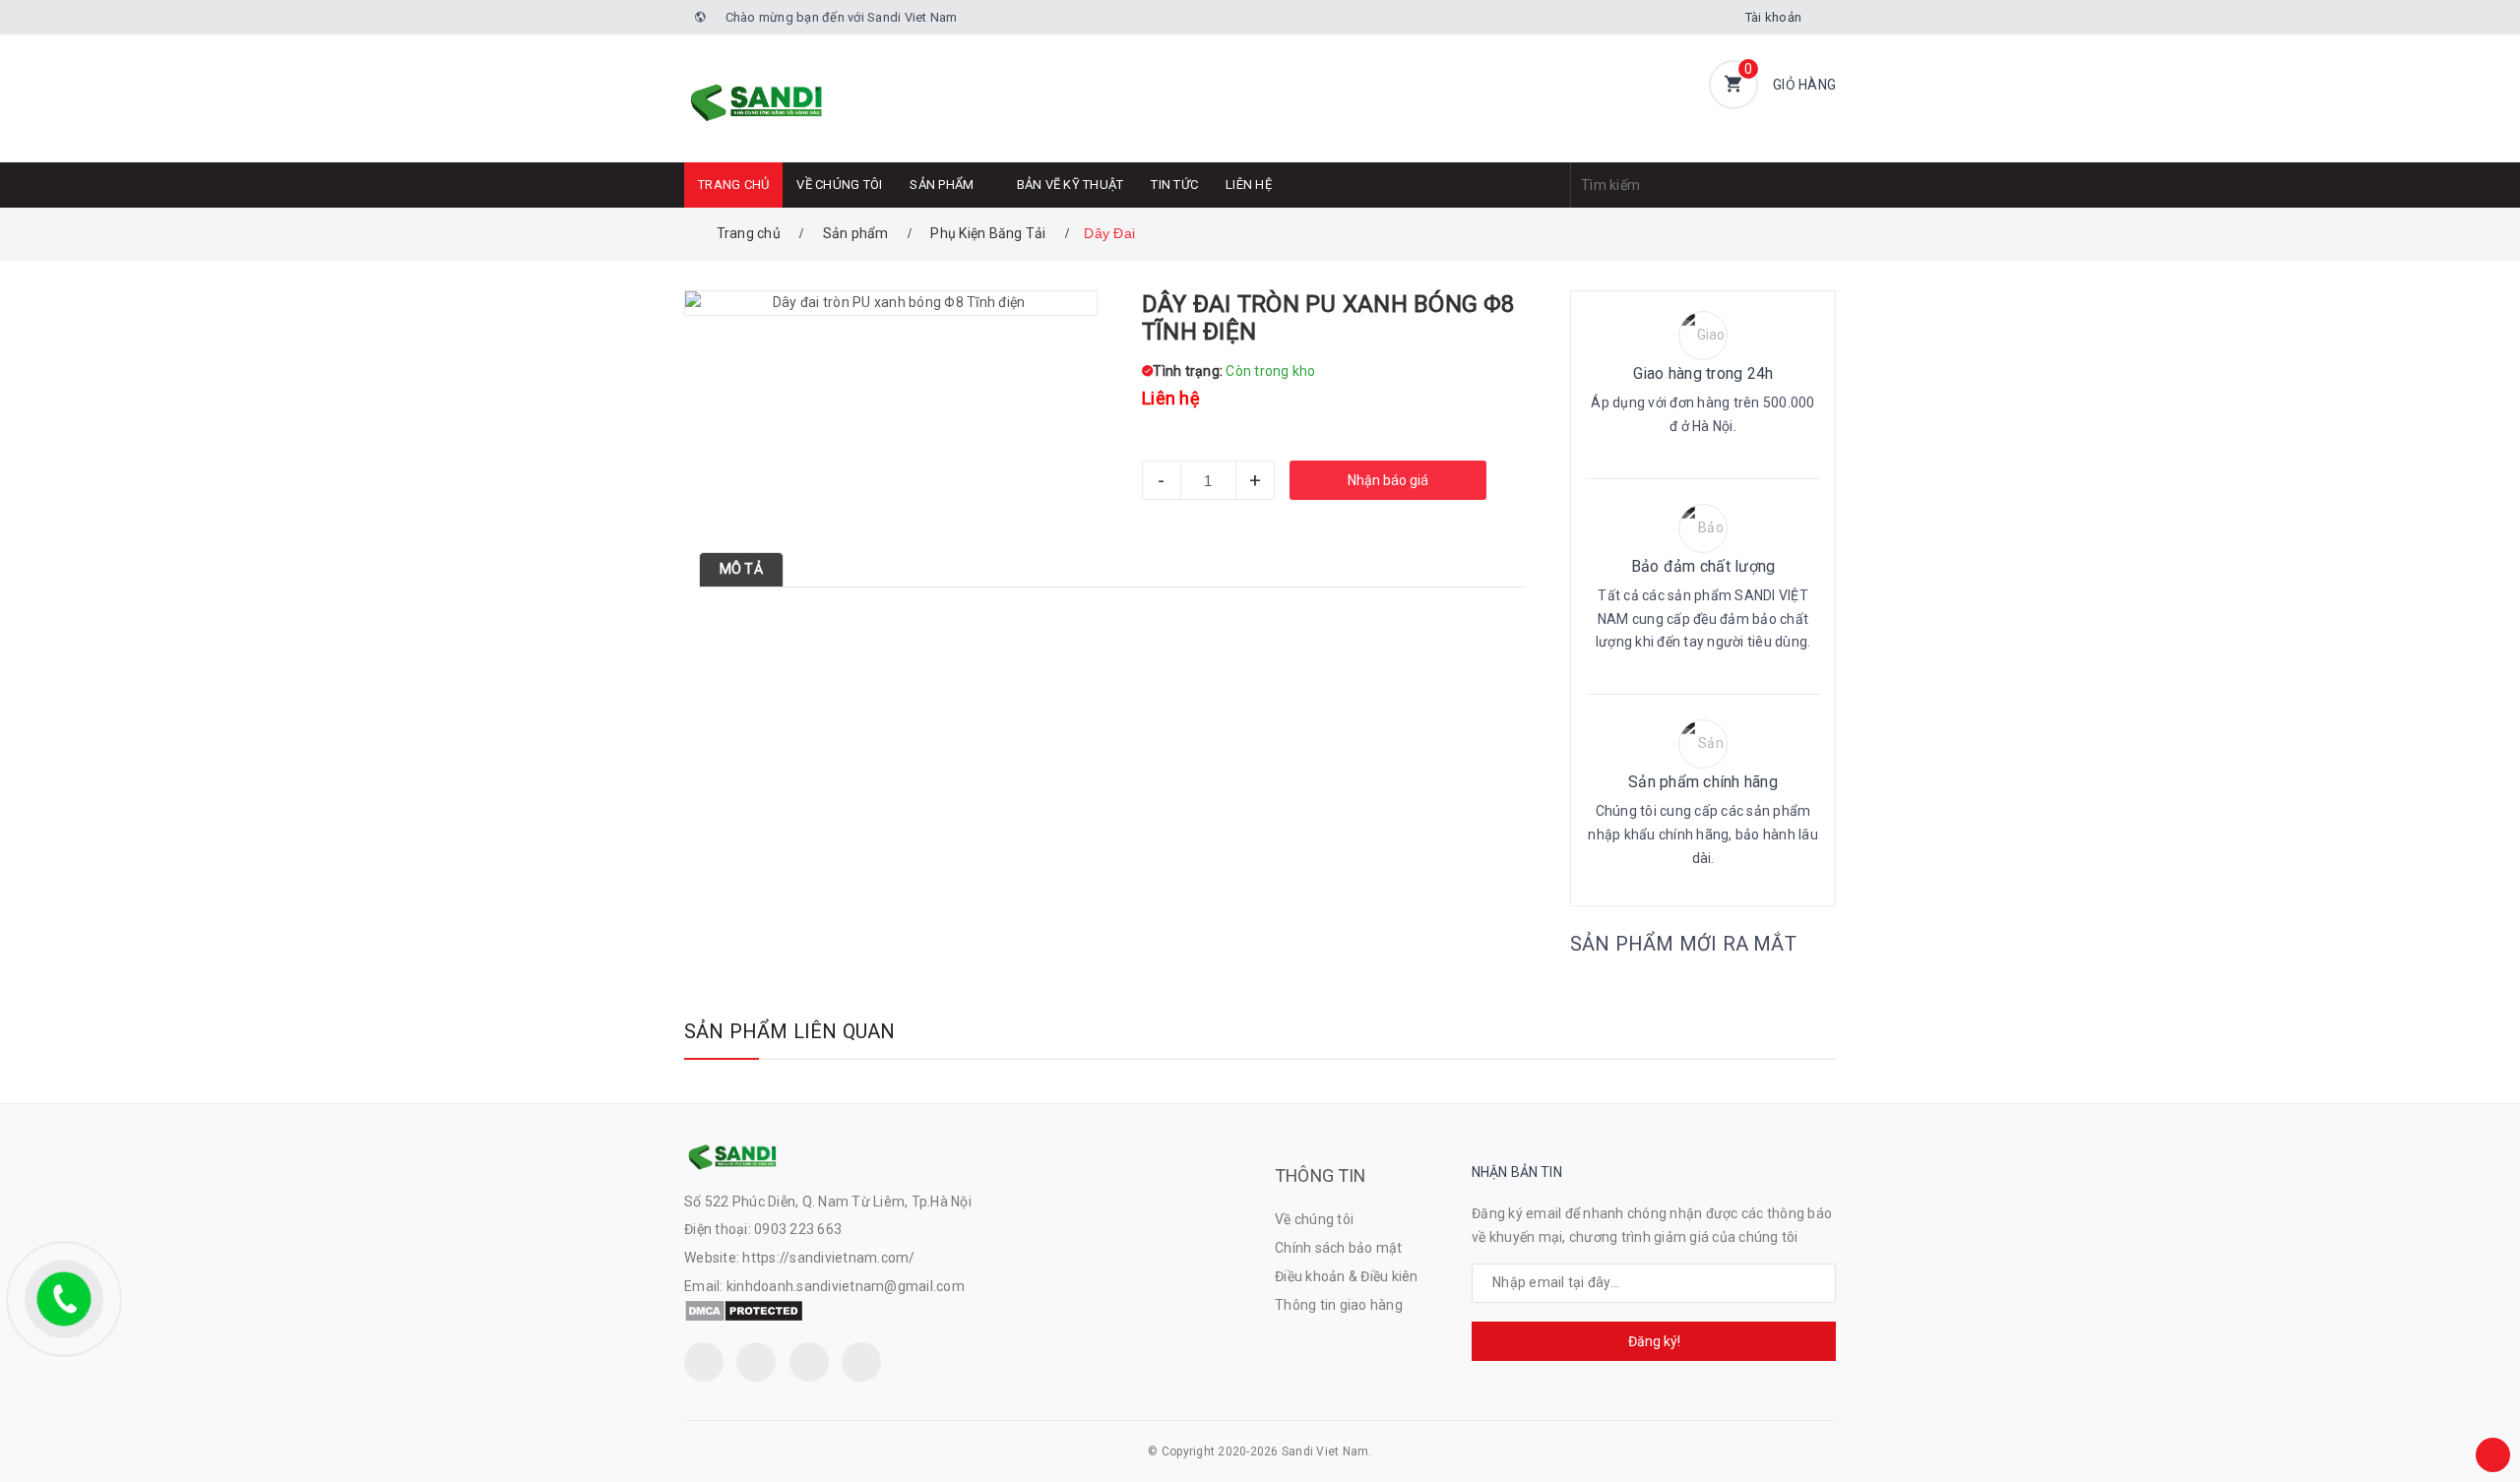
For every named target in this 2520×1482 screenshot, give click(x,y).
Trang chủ (733, 185)
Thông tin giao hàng (1339, 1305)
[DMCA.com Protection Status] (744, 1310)
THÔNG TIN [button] (1321, 1175)
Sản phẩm (942, 185)
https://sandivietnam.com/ (828, 1258)
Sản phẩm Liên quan (790, 1031)
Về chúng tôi (839, 185)
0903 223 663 (798, 1229)
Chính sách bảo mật (1339, 1248)
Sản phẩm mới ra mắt (1683, 944)
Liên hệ (1249, 185)
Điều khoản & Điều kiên (1347, 1276)
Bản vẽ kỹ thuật (1071, 185)
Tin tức (1174, 185)
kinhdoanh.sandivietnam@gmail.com (846, 1286)
